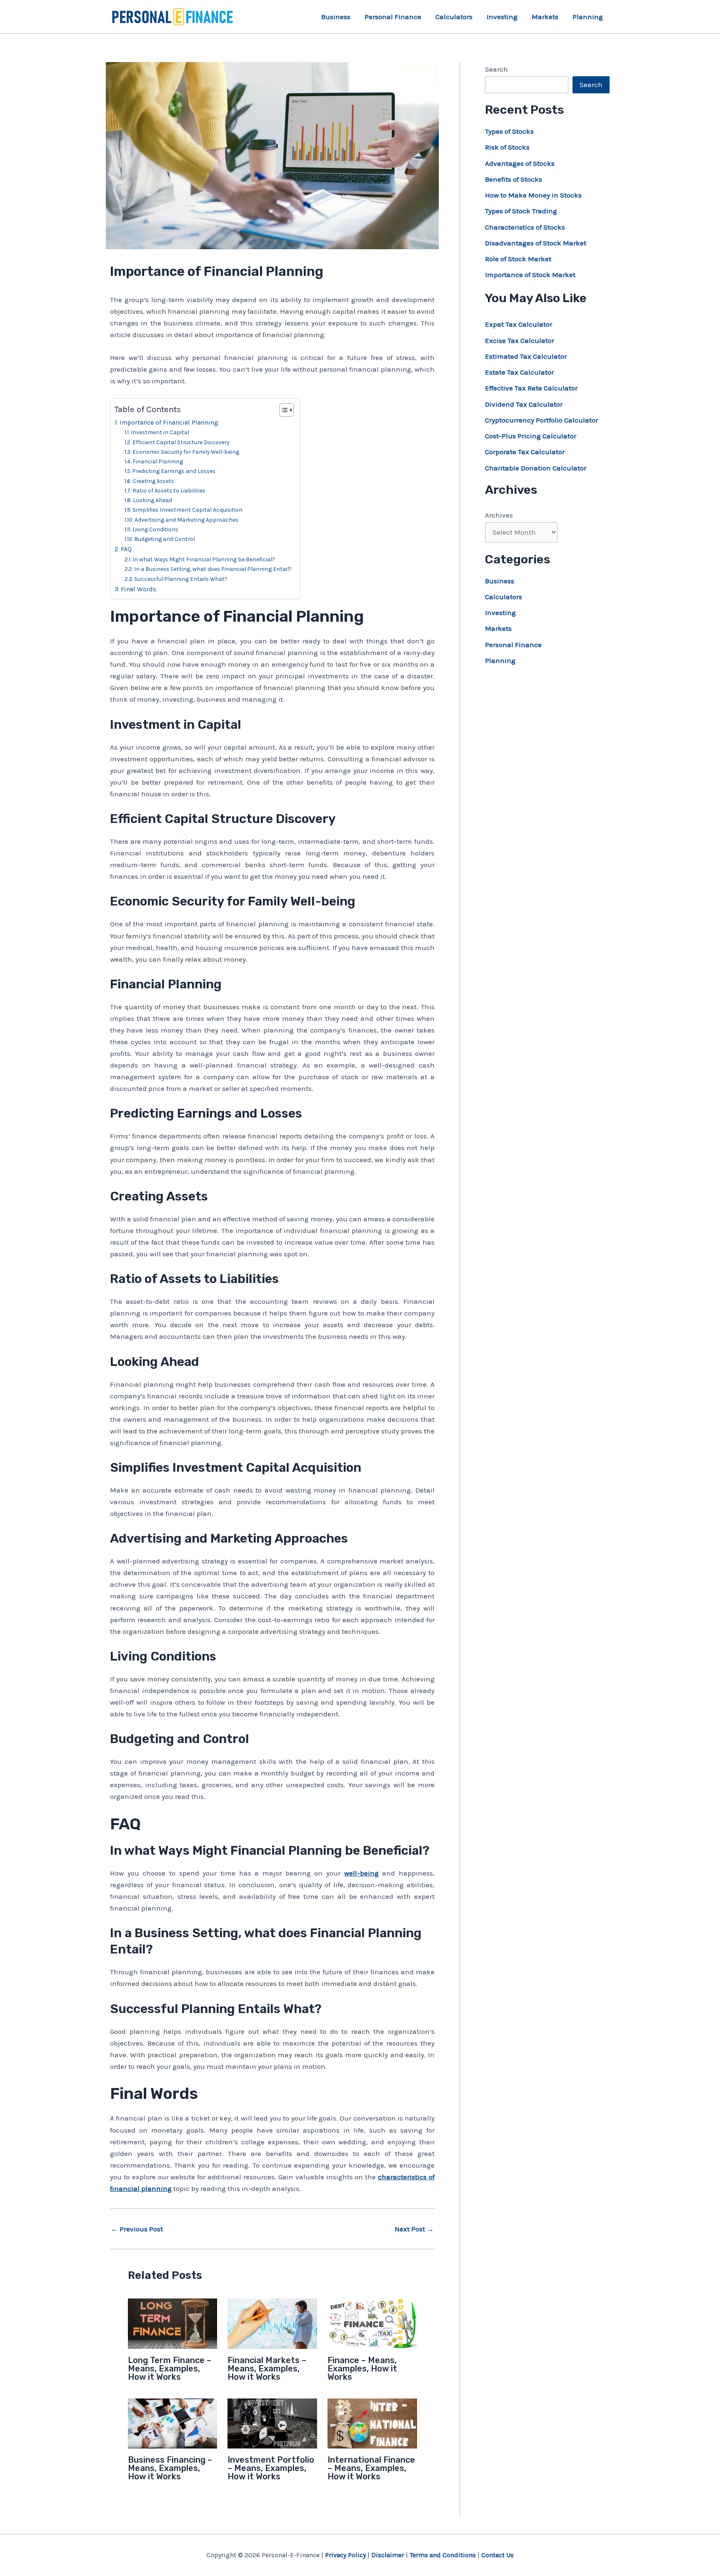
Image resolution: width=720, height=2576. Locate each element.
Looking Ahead (152, 500)
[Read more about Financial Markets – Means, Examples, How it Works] (272, 2323)
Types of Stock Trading (521, 211)
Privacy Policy (345, 2555)
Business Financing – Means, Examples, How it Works (170, 2468)
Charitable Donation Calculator (536, 468)
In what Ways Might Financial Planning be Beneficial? (204, 559)
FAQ (126, 549)
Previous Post (137, 2229)
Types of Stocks (509, 131)
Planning (588, 17)
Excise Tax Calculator (520, 340)
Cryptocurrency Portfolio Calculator (541, 420)
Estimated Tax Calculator (526, 356)
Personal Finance (393, 17)
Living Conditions (155, 529)
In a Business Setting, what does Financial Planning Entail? (213, 569)
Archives (499, 515)
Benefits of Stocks (514, 179)
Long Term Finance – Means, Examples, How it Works (170, 2368)
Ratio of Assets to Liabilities (169, 490)
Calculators (454, 17)
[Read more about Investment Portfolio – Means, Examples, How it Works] (272, 2423)
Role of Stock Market (518, 259)
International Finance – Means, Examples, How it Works (371, 2468)
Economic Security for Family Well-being (186, 452)
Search (496, 69)
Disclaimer (388, 2555)
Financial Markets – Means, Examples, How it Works (267, 2368)
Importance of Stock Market (530, 275)
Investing (502, 17)
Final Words (139, 589)
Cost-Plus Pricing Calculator (531, 436)
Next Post (414, 2229)
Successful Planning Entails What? (181, 579)
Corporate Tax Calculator (525, 452)
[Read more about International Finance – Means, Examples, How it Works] (372, 2423)
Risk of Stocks (507, 147)
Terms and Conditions (443, 2555)
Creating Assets (153, 481)
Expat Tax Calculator (519, 324)
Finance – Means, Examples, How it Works (362, 2368)
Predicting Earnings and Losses (174, 471)
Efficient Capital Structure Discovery (181, 442)
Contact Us (497, 2555)
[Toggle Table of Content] (282, 410)
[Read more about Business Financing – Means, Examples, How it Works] (173, 2423)
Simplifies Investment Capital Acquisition (187, 510)
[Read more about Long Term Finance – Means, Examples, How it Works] (173, 2323)
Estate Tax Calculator (519, 372)
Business (336, 17)
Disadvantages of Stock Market (536, 243)
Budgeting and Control (165, 539)
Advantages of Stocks (520, 163)
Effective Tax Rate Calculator (531, 388)
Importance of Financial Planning (169, 423)
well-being (361, 1873)
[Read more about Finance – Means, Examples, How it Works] (372, 2323)
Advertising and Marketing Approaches (186, 520)
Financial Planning (158, 461)
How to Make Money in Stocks (533, 195)
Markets (545, 17)
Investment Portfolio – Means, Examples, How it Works (271, 2468)
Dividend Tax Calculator (524, 404)
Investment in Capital (160, 432)
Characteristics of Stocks (525, 227)
